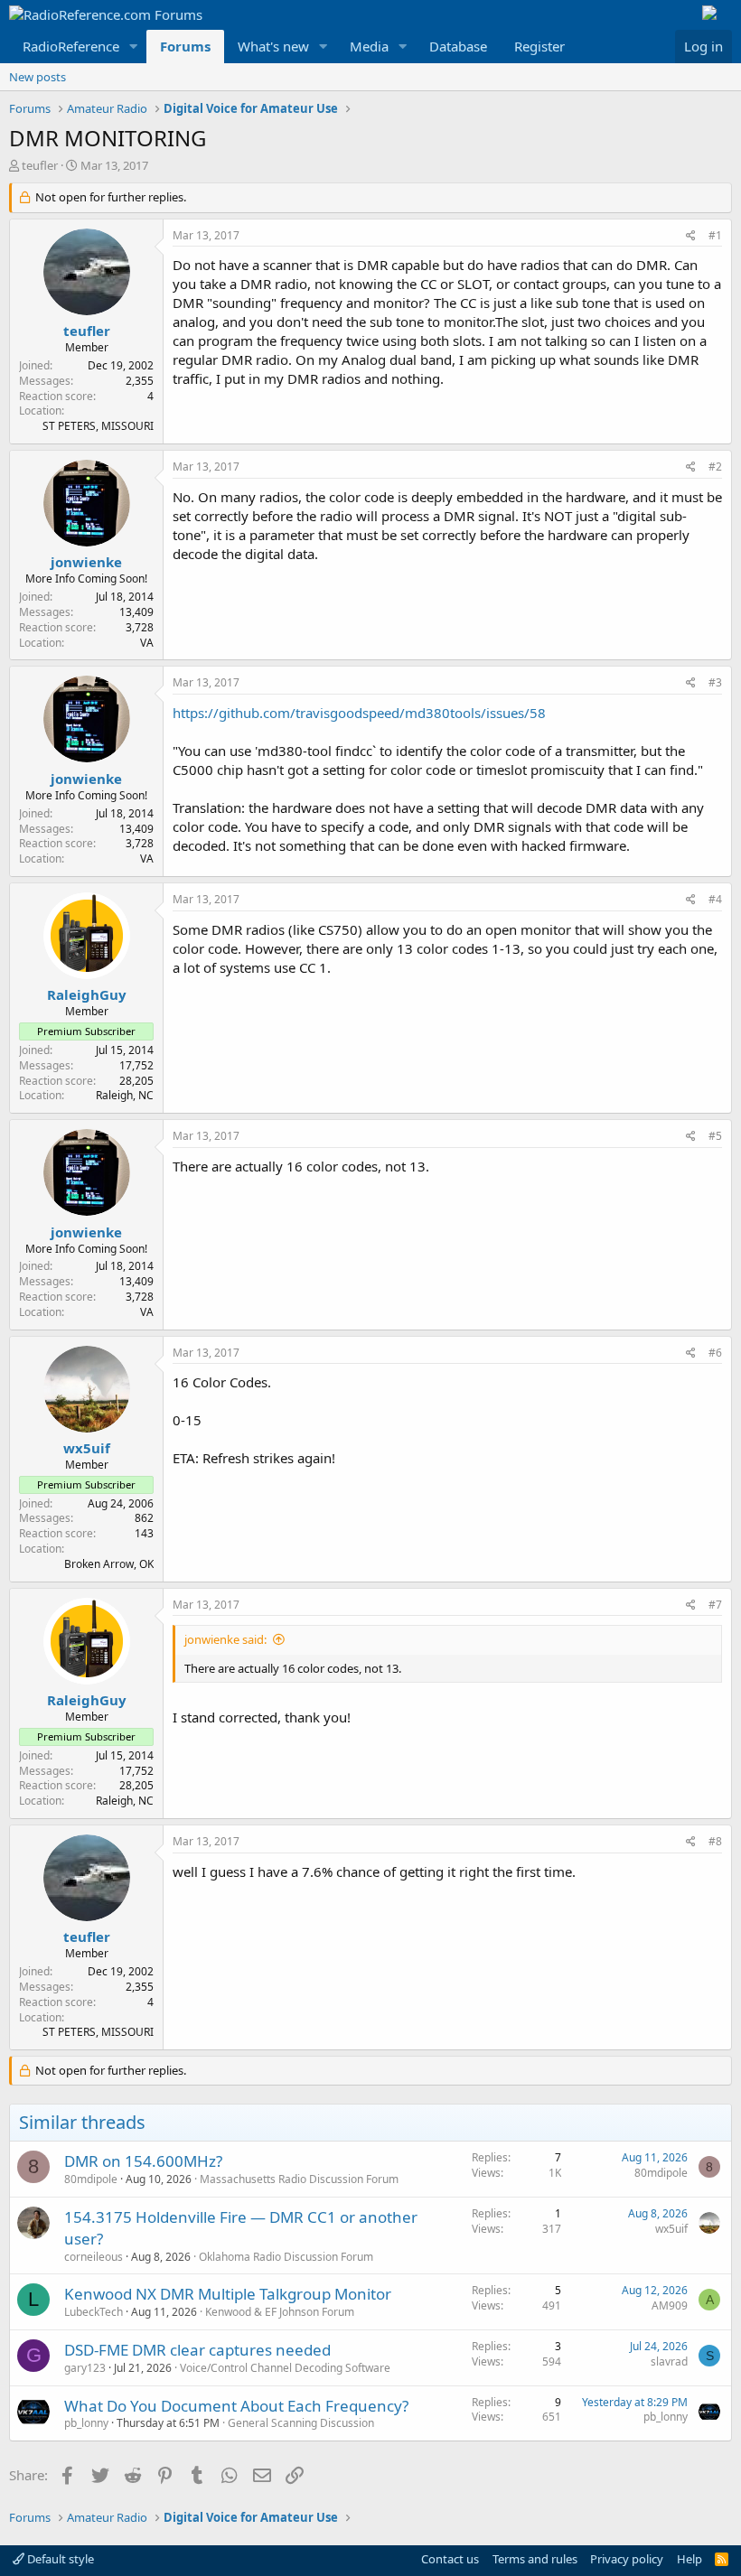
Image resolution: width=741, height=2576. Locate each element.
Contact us (450, 2559)
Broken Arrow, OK (109, 1564)
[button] (134, 47)
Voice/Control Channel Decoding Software (285, 2368)
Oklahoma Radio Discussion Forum (286, 2257)
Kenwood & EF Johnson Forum (280, 2312)
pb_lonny (86, 2423)
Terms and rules (535, 2559)
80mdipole (91, 2179)
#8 (715, 1841)
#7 (715, 1605)
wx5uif (87, 1448)
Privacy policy (627, 2559)
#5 (715, 1136)
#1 (715, 235)
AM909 (670, 2305)
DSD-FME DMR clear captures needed (197, 2350)
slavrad (669, 2361)
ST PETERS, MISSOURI (98, 426)
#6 (715, 1353)
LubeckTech (94, 2312)
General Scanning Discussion (301, 2423)
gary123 (85, 2368)
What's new (273, 46)
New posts (38, 77)
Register (539, 46)
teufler (40, 165)
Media (369, 46)
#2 (715, 467)
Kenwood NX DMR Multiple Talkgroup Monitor (228, 2294)
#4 (715, 899)
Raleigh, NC (125, 1095)
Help (689, 2559)
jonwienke (86, 562)
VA (147, 643)
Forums (185, 46)
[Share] (691, 236)
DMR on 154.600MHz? (143, 2161)
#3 (715, 682)
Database (458, 46)
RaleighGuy (87, 994)
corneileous (94, 2257)
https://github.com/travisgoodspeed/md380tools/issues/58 (359, 713)
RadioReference (71, 46)
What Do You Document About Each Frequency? (236, 2406)
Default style (59, 2559)
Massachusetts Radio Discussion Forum (299, 2179)
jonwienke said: (225, 1639)
